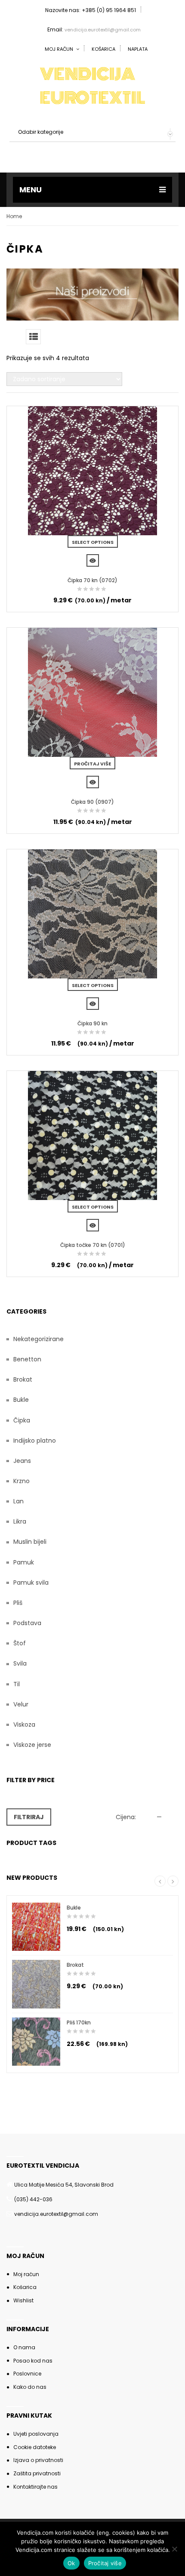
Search (167, 153)
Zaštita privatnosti (37, 2473)
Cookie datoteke (35, 2447)
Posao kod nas (33, 2361)
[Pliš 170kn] (36, 2042)
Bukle (74, 1908)
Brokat (75, 1965)
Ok (71, 2563)
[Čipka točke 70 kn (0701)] (92, 1135)
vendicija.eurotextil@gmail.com (103, 30)
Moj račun (26, 2274)
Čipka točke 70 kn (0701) (93, 1245)
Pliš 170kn (79, 2022)
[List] (33, 337)
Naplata (138, 49)
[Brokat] (36, 1984)
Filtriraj (29, 1817)
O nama (24, 2347)
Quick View (93, 560)
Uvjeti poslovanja (36, 2434)
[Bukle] (36, 1927)
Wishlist (23, 2300)
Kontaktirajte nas (35, 2487)
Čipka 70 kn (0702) (92, 580)
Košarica (103, 49)
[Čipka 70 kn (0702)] (92, 471)
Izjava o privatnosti (38, 2460)
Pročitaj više (92, 764)
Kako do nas (30, 2387)
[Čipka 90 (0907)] (92, 692)
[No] (174, 2549)
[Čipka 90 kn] (92, 914)
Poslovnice (27, 2374)
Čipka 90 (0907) (92, 802)
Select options (93, 542)
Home (14, 216)
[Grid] (14, 337)
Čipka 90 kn (92, 1023)
